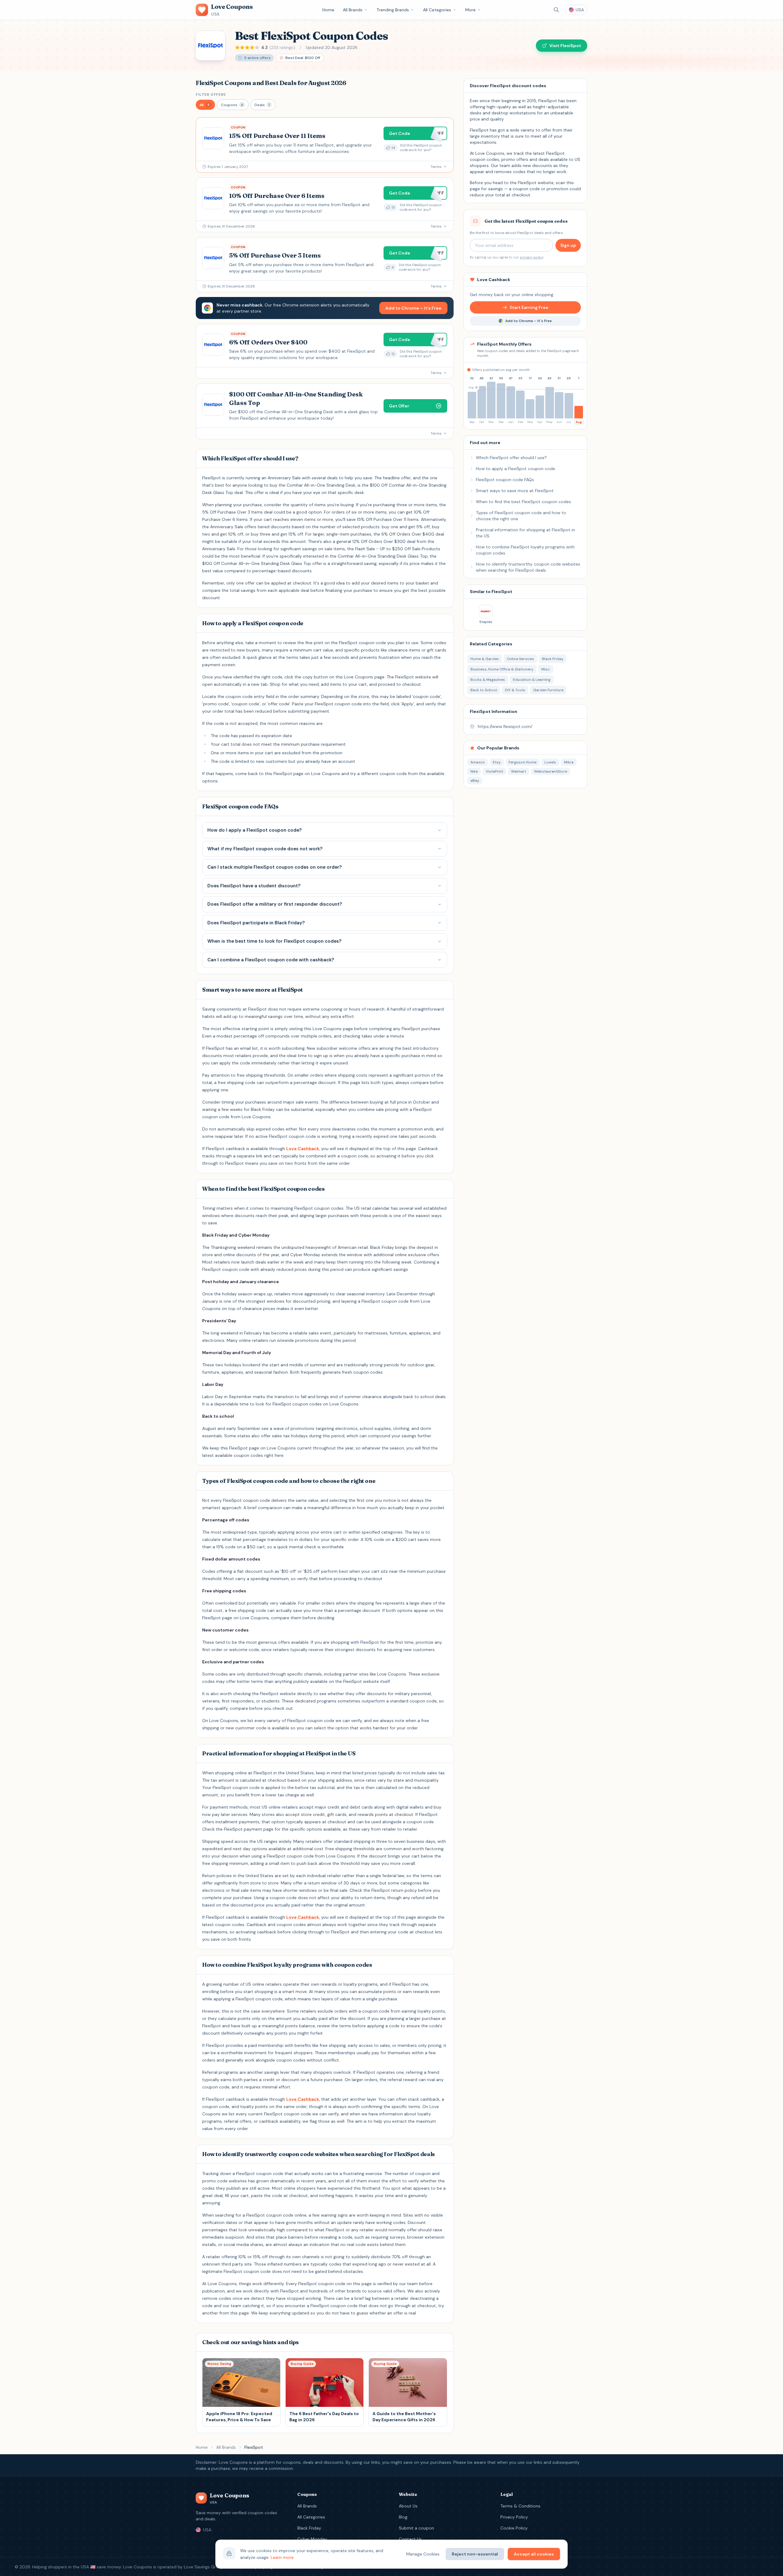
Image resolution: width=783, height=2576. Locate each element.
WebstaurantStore (551, 771)
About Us (408, 2506)
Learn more (282, 2557)
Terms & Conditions (520, 2506)
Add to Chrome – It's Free (413, 308)
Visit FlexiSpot (565, 46)
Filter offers (211, 95)
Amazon (478, 762)
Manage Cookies (423, 2554)
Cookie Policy (514, 2528)
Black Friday (309, 2528)
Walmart (519, 771)
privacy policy (532, 257)
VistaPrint (494, 771)
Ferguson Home (523, 762)
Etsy (497, 762)
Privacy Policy (514, 2517)
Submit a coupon (416, 2528)
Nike (474, 771)
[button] (205, 105)
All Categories (437, 10)
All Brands (353, 10)
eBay (475, 781)
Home (328, 10)
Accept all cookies (534, 2554)
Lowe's (550, 762)
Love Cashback (303, 1149)
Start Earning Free (529, 307)
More (470, 10)
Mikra (569, 762)
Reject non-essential (475, 2554)
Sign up (568, 245)
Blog (403, 2517)
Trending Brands (393, 10)
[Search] (556, 10)
